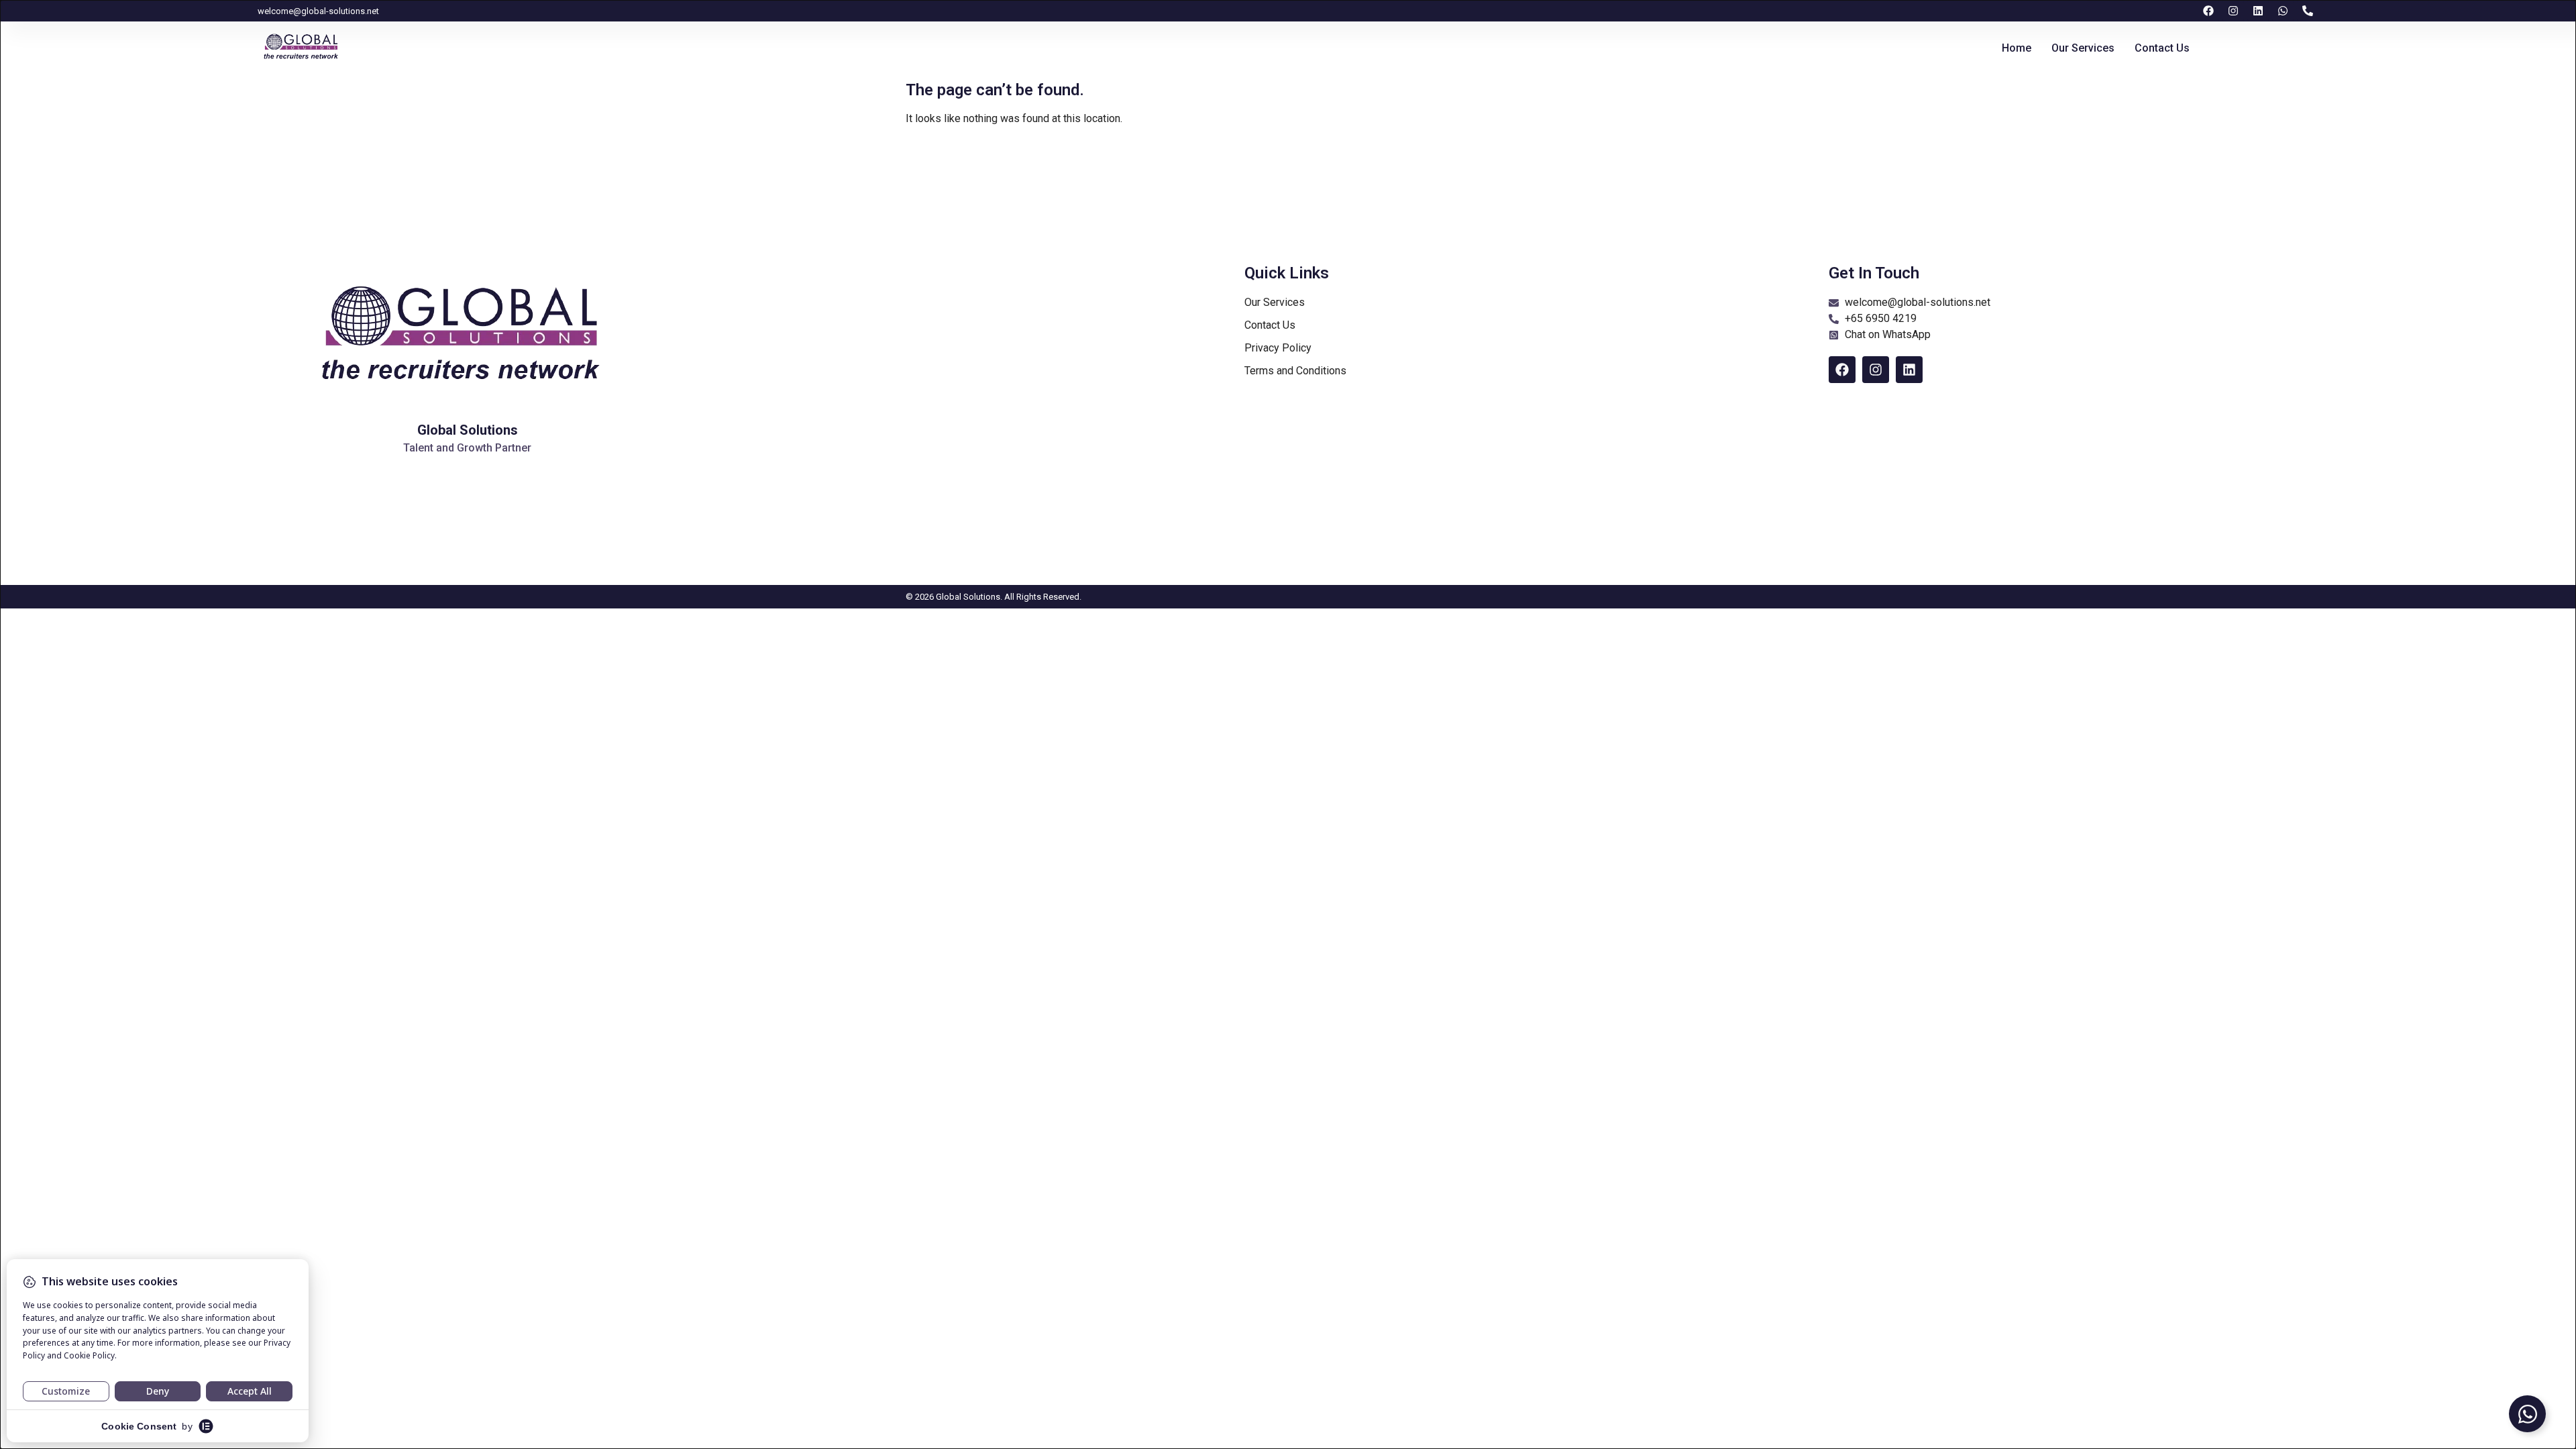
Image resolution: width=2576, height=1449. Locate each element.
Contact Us (2162, 48)
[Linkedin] (2258, 11)
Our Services (2083, 48)
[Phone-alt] (2308, 11)
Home (2017, 48)
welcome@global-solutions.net (318, 11)
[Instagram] (2233, 11)
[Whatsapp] (2283, 11)
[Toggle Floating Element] (2527, 1414)
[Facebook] (2208, 11)
